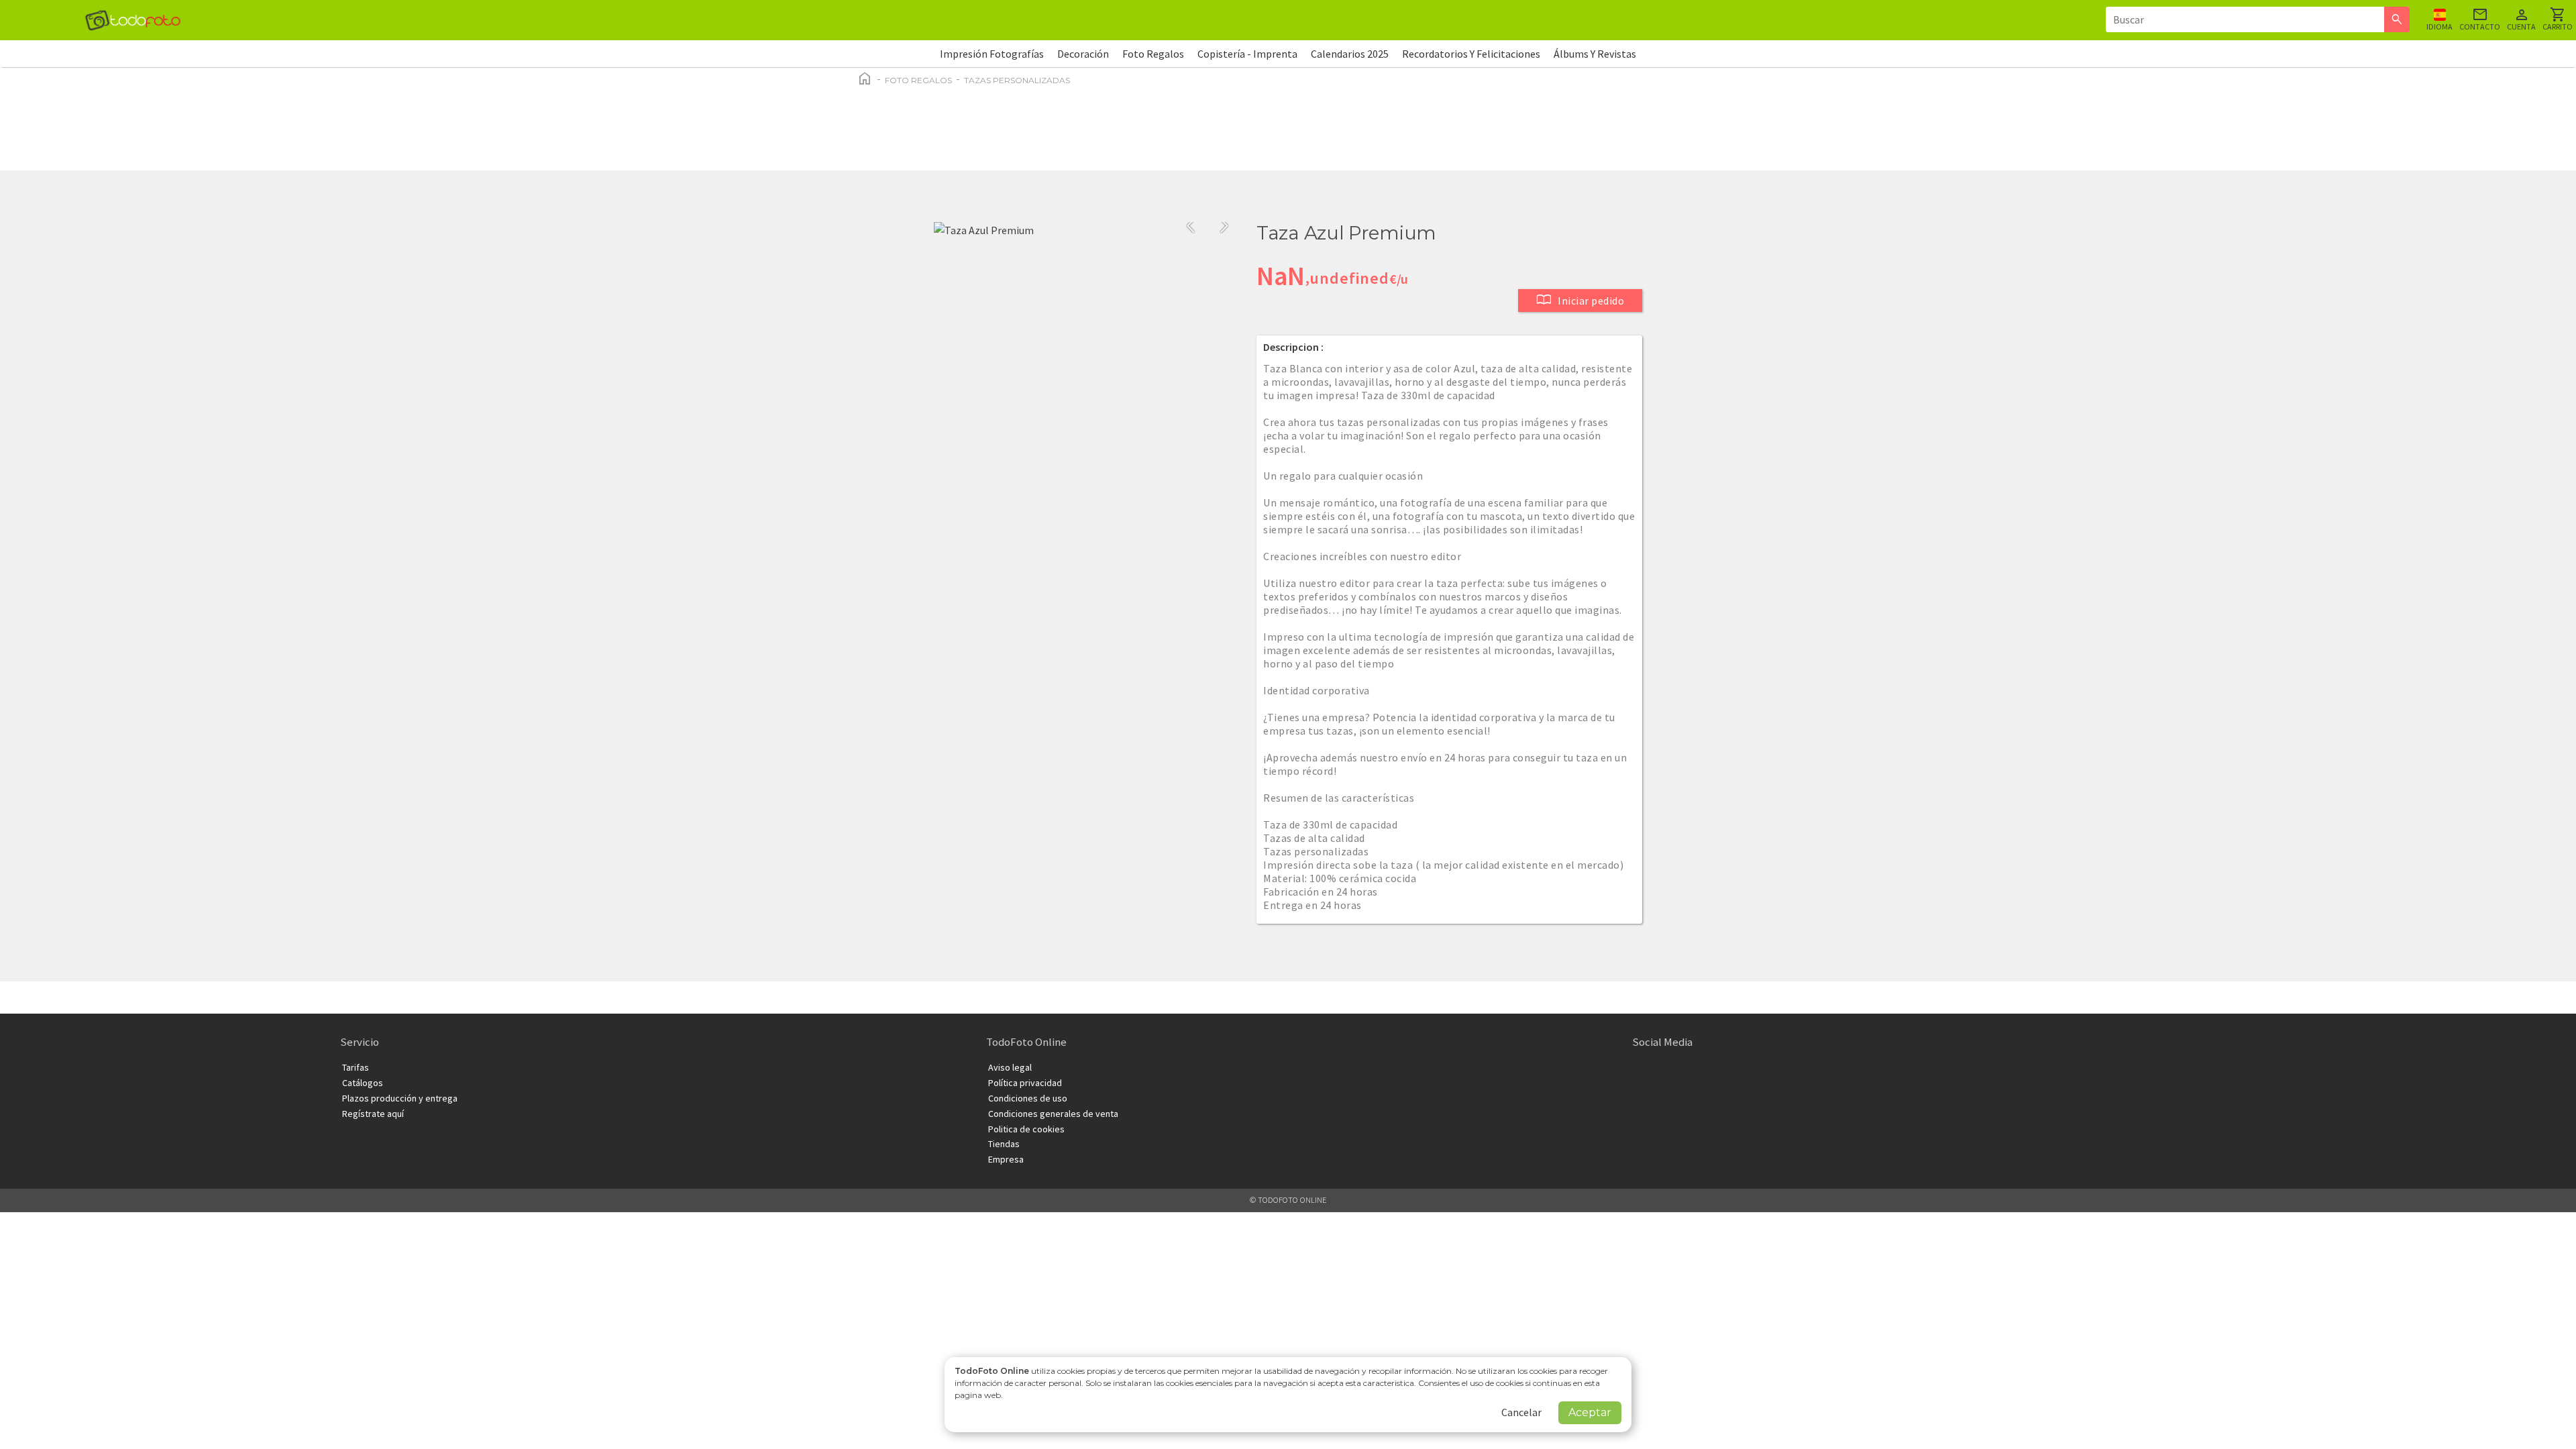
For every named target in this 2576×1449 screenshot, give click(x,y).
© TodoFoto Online (1288, 1200)
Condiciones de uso (1028, 1098)
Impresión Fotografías (992, 54)
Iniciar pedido (1580, 300)
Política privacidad (1025, 1083)
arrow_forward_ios (1224, 226)
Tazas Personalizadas (1017, 80)
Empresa (1006, 1159)
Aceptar (1590, 1412)
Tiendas (1004, 1144)
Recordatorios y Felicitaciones (1471, 54)
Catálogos (363, 1083)
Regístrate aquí (373, 1114)
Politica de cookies (1026, 1129)
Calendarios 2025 (1350, 54)
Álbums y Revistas (1595, 54)
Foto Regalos (1153, 54)
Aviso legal (1010, 1067)
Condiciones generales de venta (1053, 1114)
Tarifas (356, 1067)
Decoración (1083, 54)
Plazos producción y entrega (400, 1098)
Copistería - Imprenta (1247, 54)
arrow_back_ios (1195, 226)
